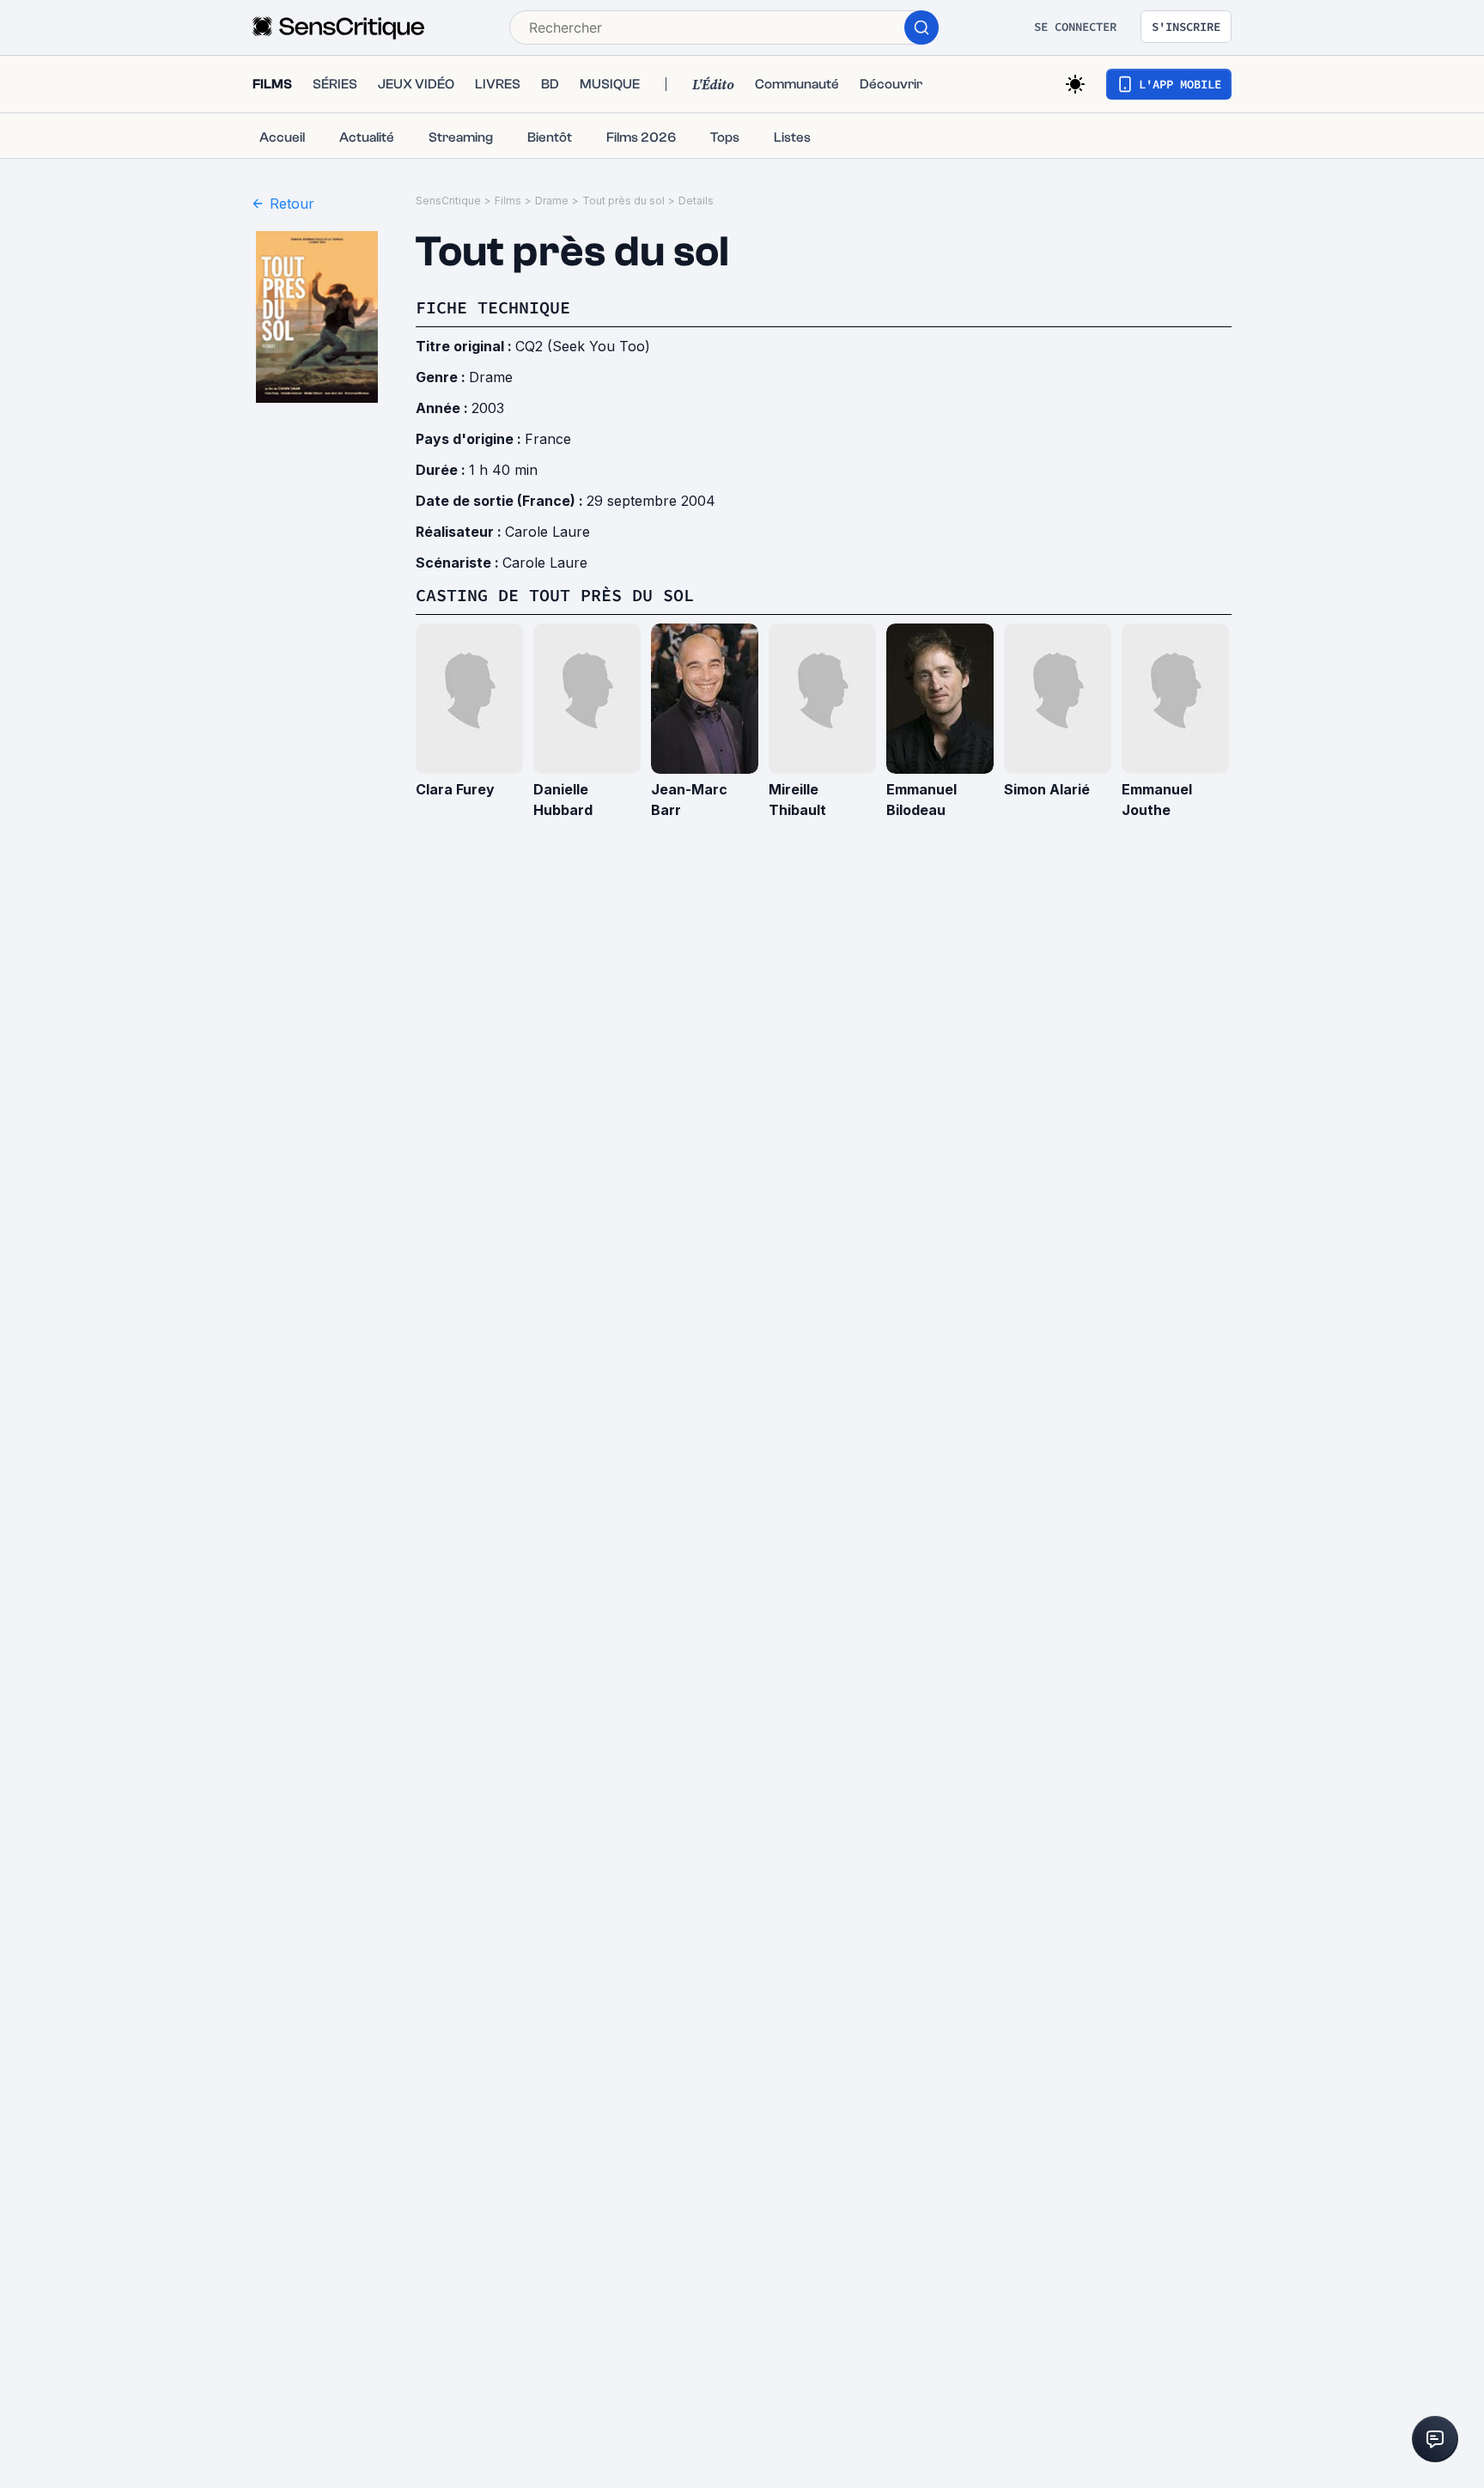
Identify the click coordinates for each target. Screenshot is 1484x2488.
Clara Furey (455, 789)
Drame (552, 201)
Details (696, 201)
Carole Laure (547, 532)
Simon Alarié (1047, 789)
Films (508, 201)
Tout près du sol (623, 201)
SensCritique (448, 201)
